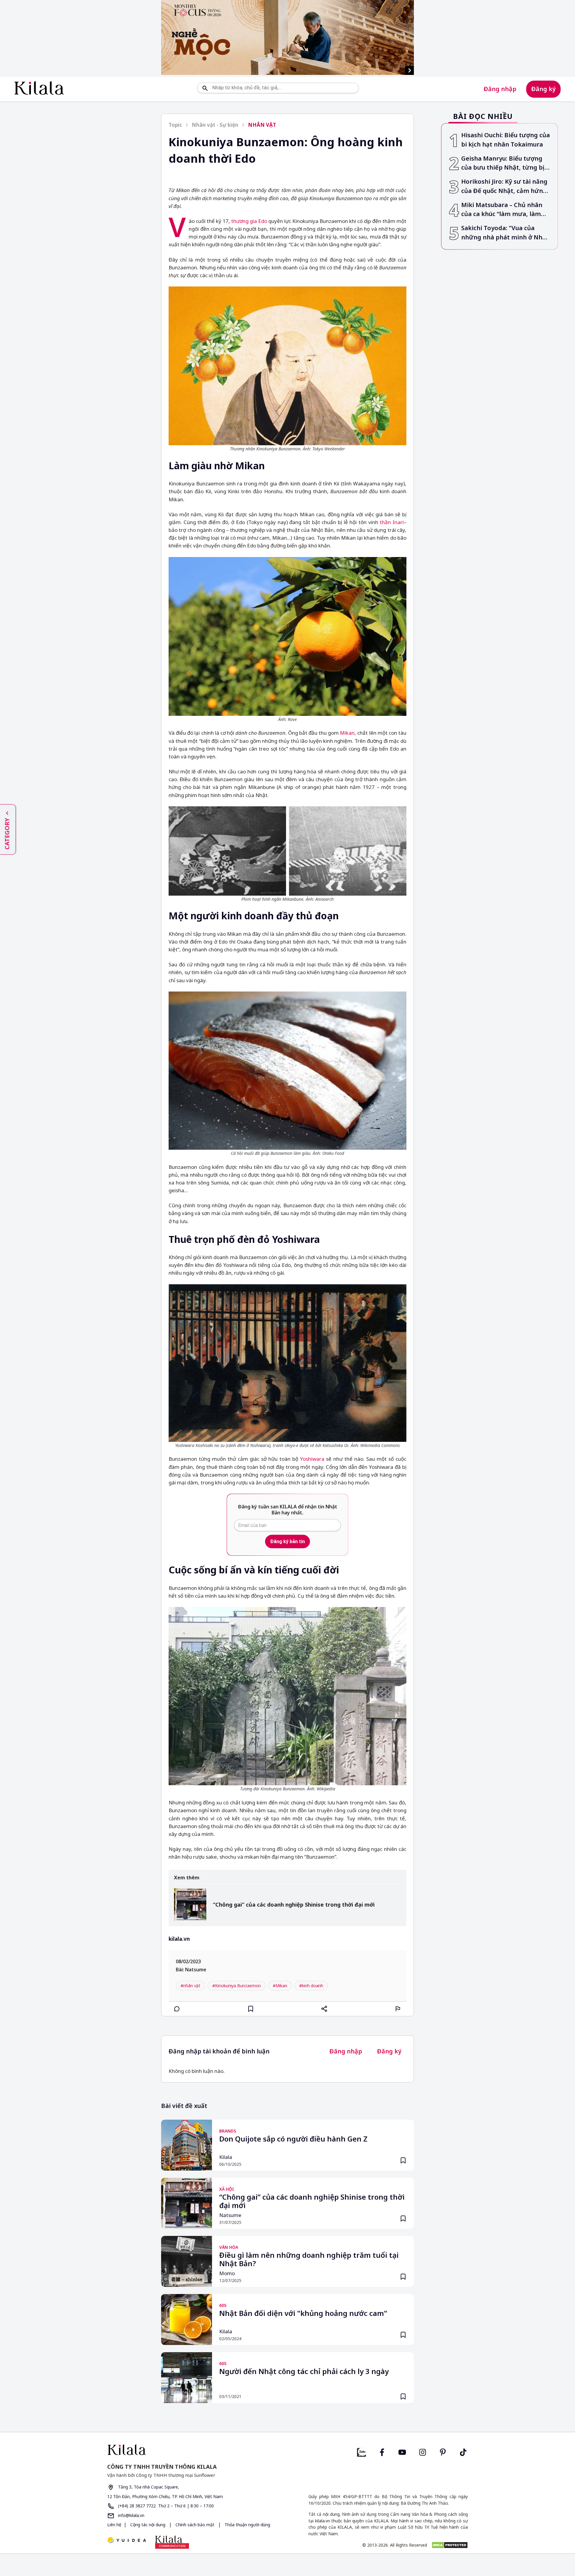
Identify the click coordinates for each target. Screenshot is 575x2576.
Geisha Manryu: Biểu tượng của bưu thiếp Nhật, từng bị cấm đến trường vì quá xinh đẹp (503, 163)
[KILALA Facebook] (361, 2451)
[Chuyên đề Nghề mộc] (287, 37)
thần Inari (392, 522)
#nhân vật (190, 1986)
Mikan (347, 733)
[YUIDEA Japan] (127, 2541)
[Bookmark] (403, 2160)
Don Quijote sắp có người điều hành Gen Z (293, 2139)
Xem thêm (187, 1878)
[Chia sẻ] (324, 2009)
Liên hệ (114, 2525)
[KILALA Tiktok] (463, 2451)
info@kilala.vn (131, 2515)
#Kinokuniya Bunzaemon (237, 1986)
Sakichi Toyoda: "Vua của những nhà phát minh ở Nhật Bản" (505, 233)
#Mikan (280, 1986)
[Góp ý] (398, 2009)
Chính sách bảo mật (195, 2525)
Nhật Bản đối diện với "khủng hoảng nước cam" (303, 2314)
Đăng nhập (500, 89)
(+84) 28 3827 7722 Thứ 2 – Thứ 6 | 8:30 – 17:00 (165, 2506)
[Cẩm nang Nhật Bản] (195, 2450)
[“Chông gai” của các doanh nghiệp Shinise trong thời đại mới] (190, 1905)
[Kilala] (39, 88)
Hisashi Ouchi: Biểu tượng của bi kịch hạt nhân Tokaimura (506, 140)
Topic (175, 125)
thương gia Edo (249, 221)
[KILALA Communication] (172, 2542)
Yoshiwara (312, 1459)
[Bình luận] (177, 2009)
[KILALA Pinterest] (443, 2451)
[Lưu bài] (251, 2009)
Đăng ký (543, 89)
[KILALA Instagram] (423, 2451)
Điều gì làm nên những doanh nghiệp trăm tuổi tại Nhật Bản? (309, 2260)
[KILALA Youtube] (402, 2451)
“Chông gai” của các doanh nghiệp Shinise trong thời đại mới (294, 1905)
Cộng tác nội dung (148, 2525)
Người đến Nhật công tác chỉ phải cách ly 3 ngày (304, 2372)
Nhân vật (262, 125)
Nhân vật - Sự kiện (215, 125)
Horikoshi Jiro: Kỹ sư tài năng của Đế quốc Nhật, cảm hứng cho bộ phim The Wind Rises (504, 187)
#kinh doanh (311, 1986)
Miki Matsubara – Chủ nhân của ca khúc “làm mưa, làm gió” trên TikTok (502, 210)
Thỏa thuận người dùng (247, 2525)
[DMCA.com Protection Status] (450, 2545)
